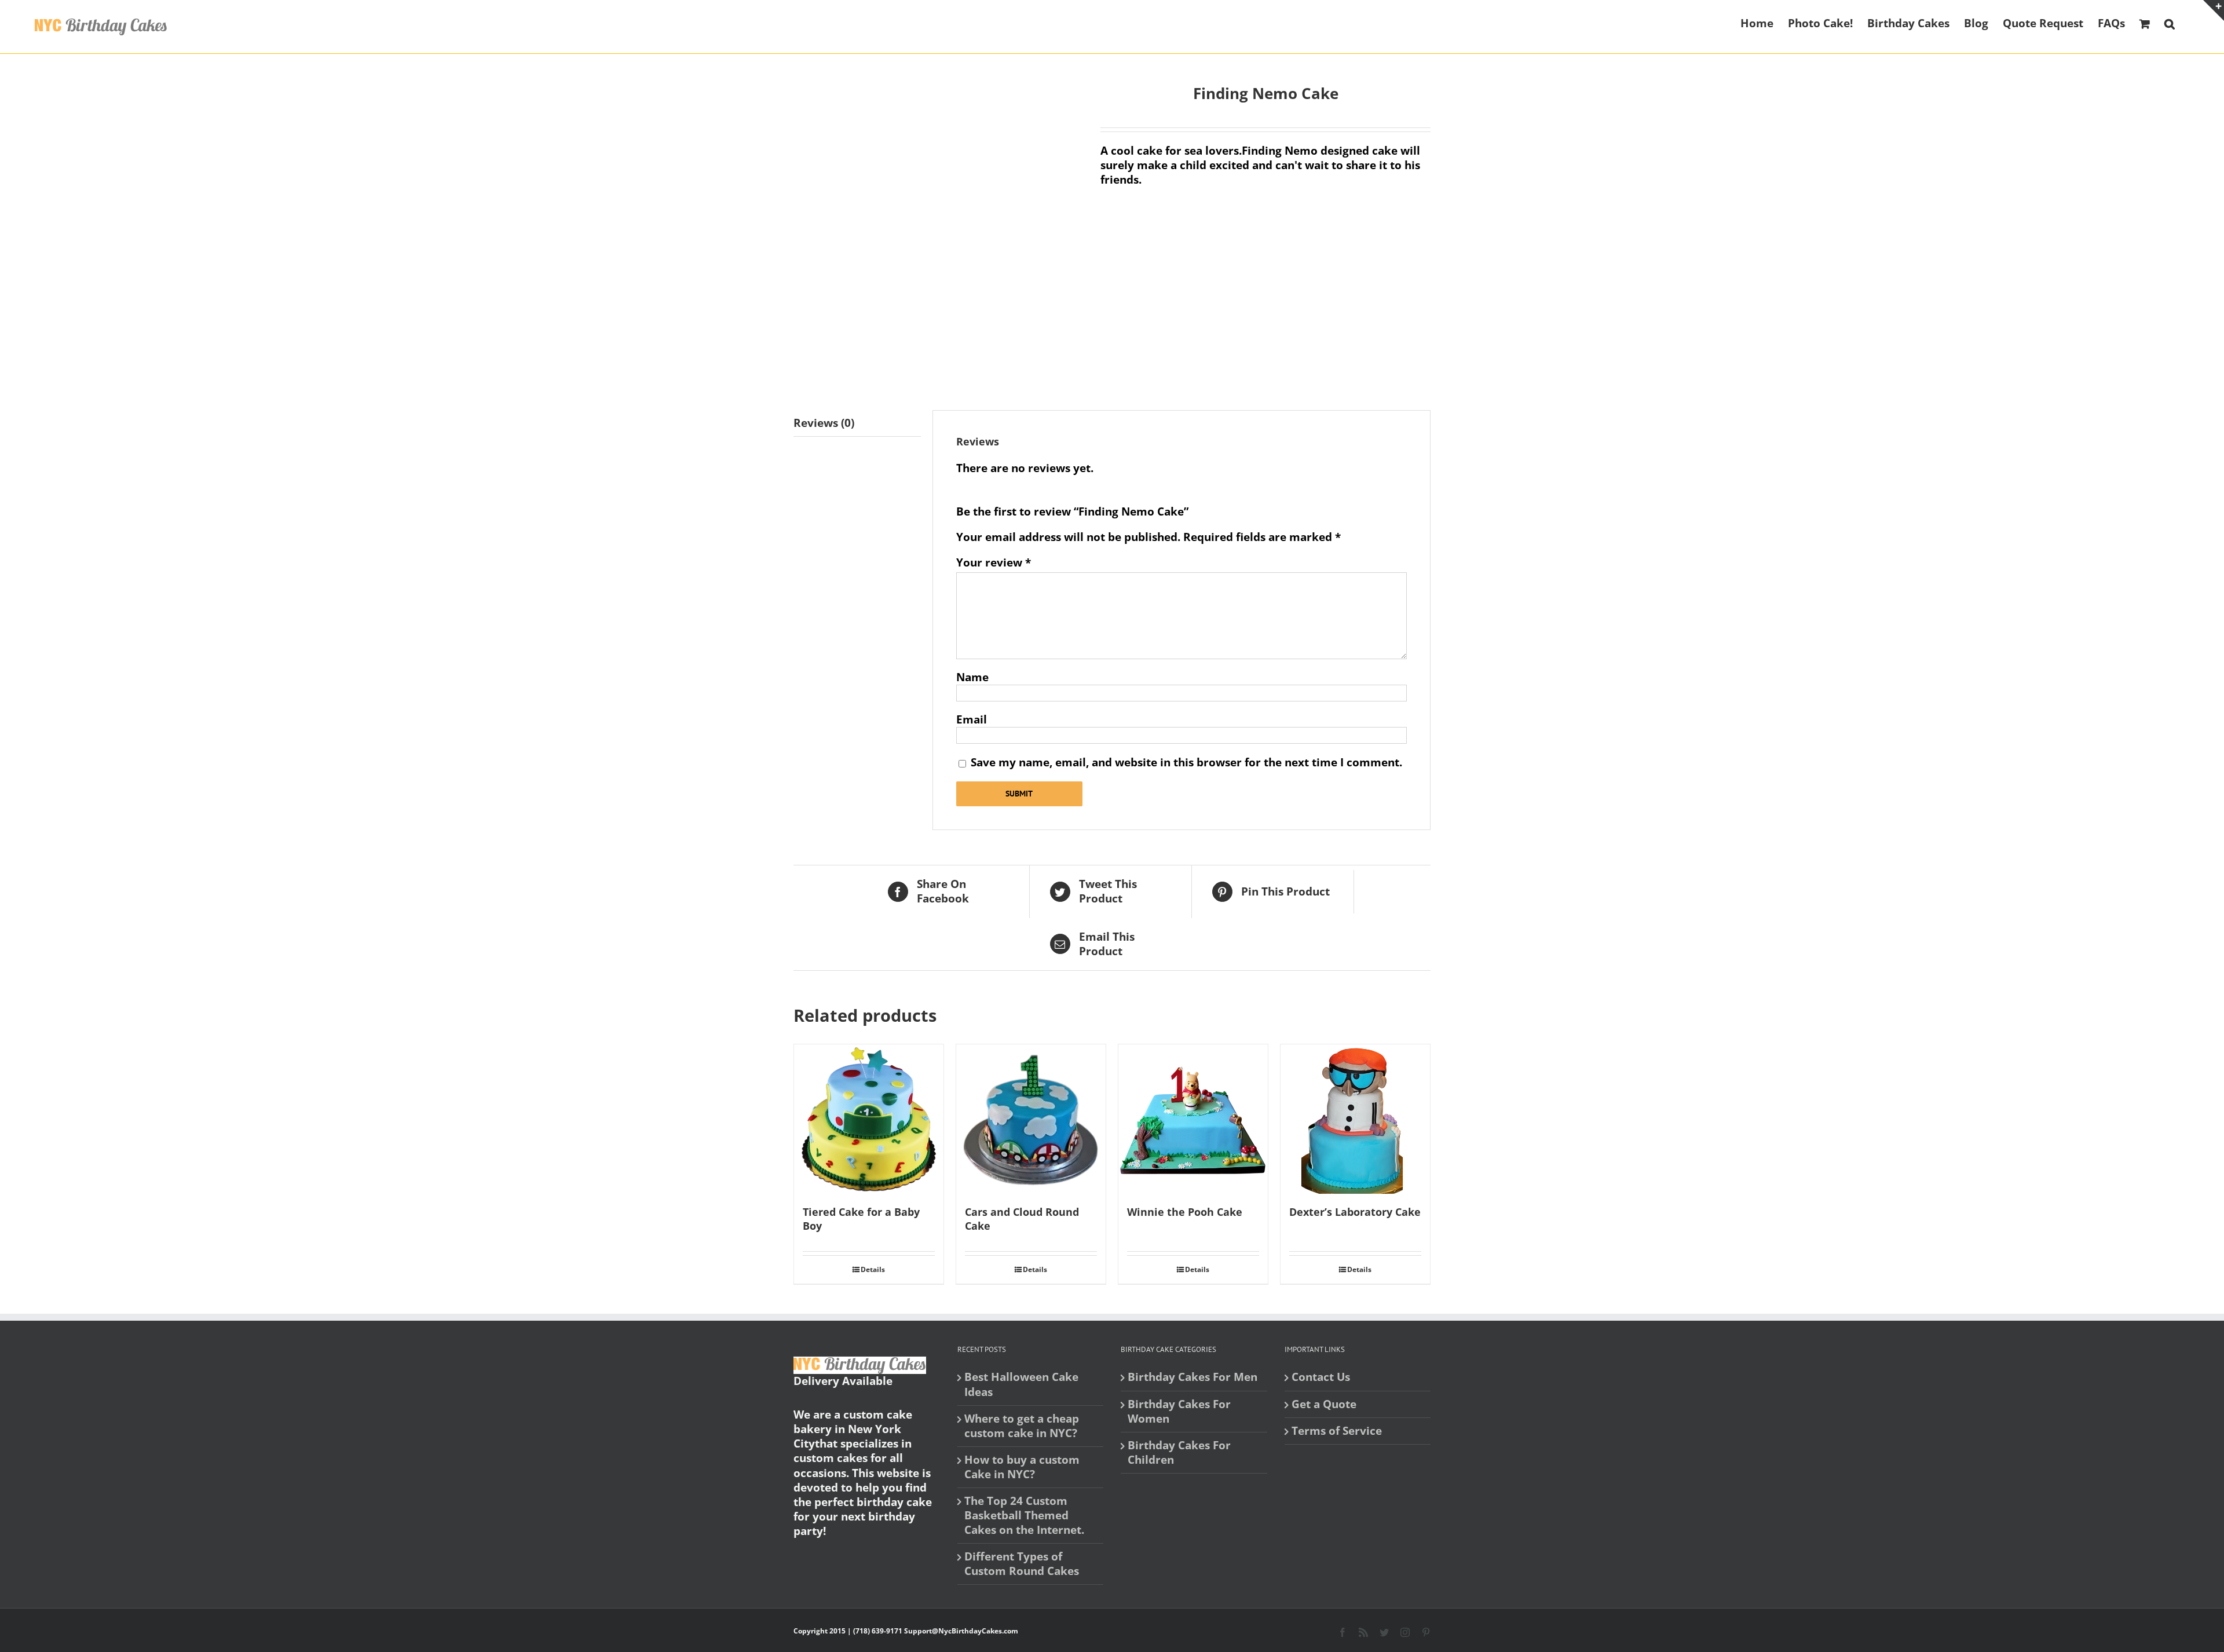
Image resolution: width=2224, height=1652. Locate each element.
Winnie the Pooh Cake (1185, 1212)
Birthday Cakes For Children (1179, 1453)
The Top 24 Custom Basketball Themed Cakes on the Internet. (1024, 1516)
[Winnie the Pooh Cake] (1193, 1119)
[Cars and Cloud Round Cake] (1031, 1119)
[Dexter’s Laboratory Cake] (1355, 1119)
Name (972, 677)
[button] (2170, 23)
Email (972, 719)
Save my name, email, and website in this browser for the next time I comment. (1186, 762)
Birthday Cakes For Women (1179, 1412)
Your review (994, 563)
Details (873, 1269)
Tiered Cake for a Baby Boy (861, 1219)
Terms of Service (1337, 1431)
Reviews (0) (824, 423)
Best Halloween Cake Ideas (1021, 1384)
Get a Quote (1324, 1404)
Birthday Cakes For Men (1193, 1377)
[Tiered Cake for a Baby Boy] (869, 1119)
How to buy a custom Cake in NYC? (1022, 1467)
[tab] (857, 423)
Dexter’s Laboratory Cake (1355, 1212)
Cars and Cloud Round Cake (1022, 1219)
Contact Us (1321, 1377)
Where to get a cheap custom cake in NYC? (1022, 1426)
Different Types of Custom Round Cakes (1022, 1564)
